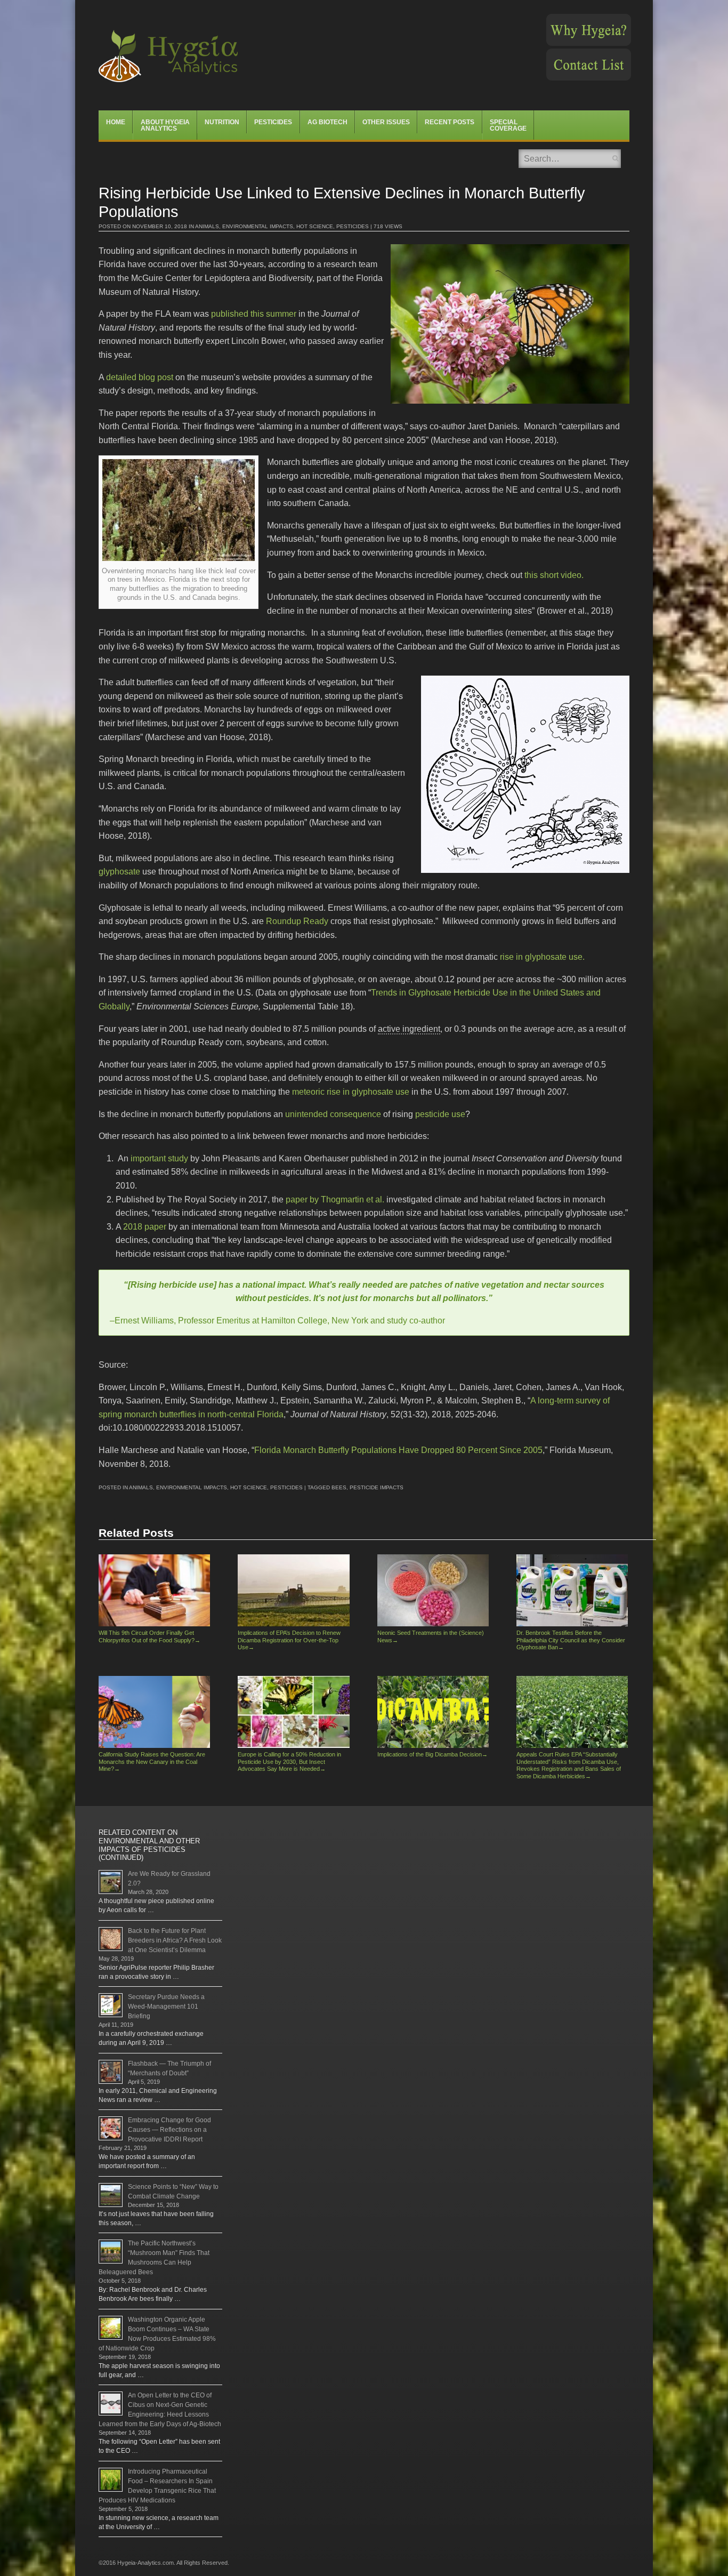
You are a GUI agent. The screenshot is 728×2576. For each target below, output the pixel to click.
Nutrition (222, 122)
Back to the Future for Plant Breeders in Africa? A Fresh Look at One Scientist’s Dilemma (175, 1940)
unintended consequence (333, 1114)
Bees (339, 1487)
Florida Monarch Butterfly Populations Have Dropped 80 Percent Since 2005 (398, 1450)
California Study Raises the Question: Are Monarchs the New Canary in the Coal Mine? (152, 1762)
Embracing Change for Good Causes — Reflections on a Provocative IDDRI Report (169, 2130)
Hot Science (315, 226)
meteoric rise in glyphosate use (351, 1092)
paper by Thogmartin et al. (335, 1199)
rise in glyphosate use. (542, 957)
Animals (207, 226)
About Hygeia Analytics (165, 125)
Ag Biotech (327, 122)
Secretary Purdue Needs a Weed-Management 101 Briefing (166, 2007)
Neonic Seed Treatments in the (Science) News (431, 1636)
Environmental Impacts (258, 226)
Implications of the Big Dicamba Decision (432, 1754)
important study (159, 1158)
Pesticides (273, 122)
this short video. (554, 575)
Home (116, 122)
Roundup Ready (297, 921)
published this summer (254, 314)
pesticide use (440, 1114)
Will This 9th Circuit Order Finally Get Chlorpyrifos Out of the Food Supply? (149, 1636)
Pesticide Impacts (377, 1487)
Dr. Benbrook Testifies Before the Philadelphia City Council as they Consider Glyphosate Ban (571, 1640)
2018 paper (145, 1227)
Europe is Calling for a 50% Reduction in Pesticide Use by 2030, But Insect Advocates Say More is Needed (289, 1762)
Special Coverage (508, 125)
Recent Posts (450, 122)
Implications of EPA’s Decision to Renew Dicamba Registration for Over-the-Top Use (289, 1640)
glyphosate (119, 872)
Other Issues (386, 122)
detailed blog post (140, 377)
